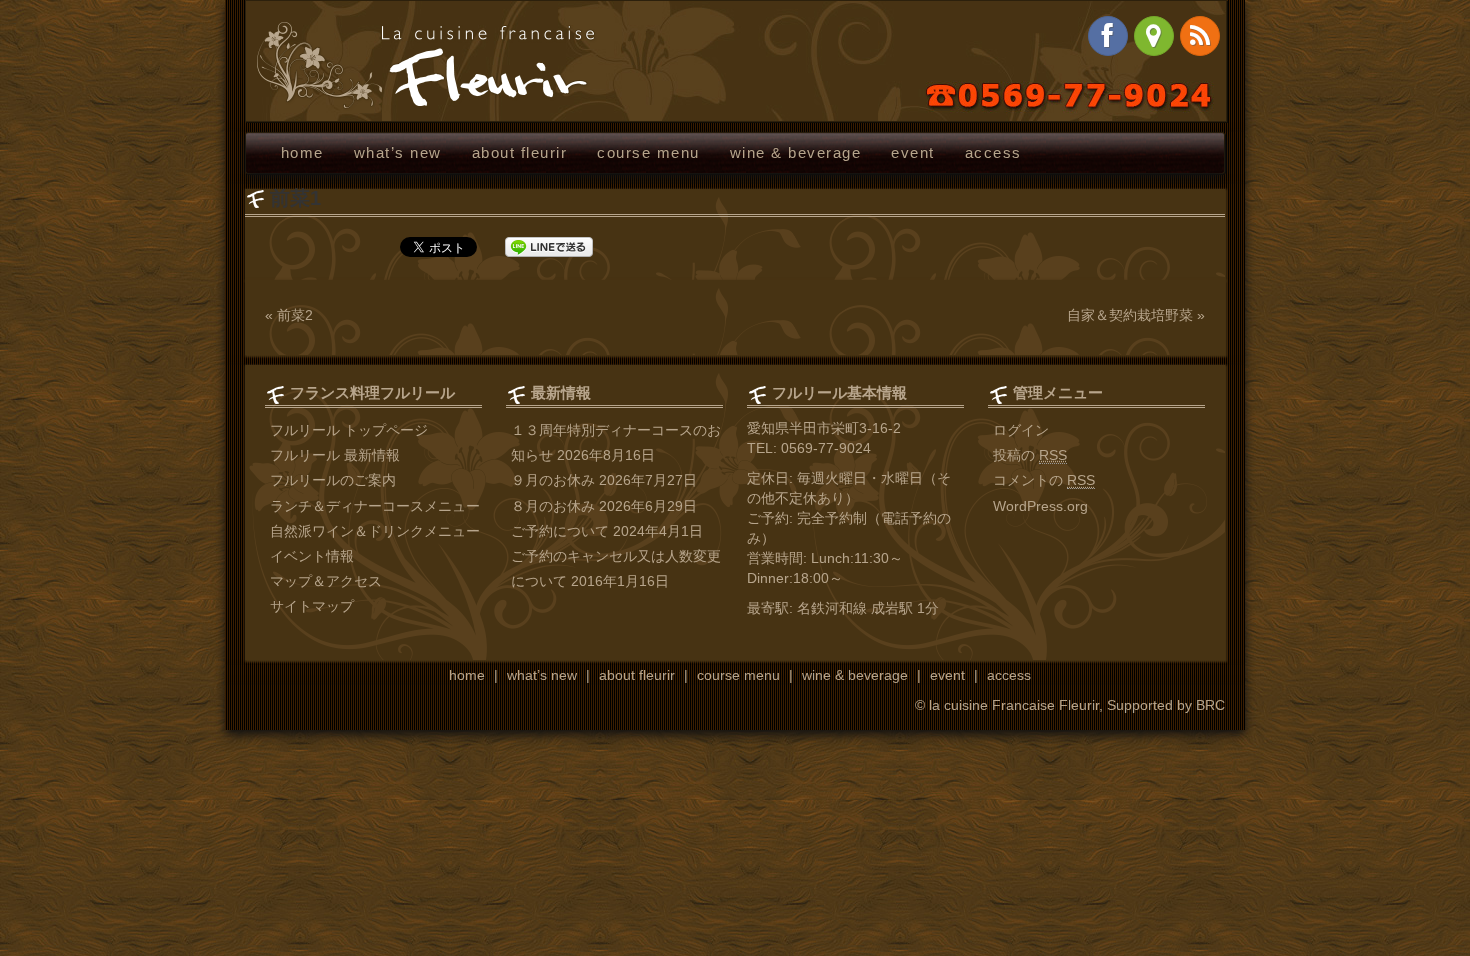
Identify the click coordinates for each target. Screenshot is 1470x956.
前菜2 (295, 315)
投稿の (1030, 455)
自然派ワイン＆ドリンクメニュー (375, 531)
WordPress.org (1040, 506)
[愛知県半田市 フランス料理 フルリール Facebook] (1108, 36)
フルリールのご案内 (333, 480)
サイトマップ (312, 606)
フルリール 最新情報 (335, 455)
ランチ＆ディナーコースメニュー (375, 506)
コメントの (1044, 480)
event (913, 152)
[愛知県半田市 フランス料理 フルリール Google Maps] (1154, 36)
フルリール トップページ (349, 430)
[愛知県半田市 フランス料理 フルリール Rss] (1200, 36)
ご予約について (560, 531)
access (993, 152)
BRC (1210, 705)
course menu (648, 152)
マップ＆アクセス (326, 581)
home (302, 152)
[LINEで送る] (549, 247)
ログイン (1021, 430)
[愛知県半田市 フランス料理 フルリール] (426, 65)
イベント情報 (312, 556)
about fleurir (519, 152)
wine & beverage (795, 152)
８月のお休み (553, 506)
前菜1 (295, 198)
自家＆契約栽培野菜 (1130, 315)
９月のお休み (553, 480)
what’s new (398, 152)
